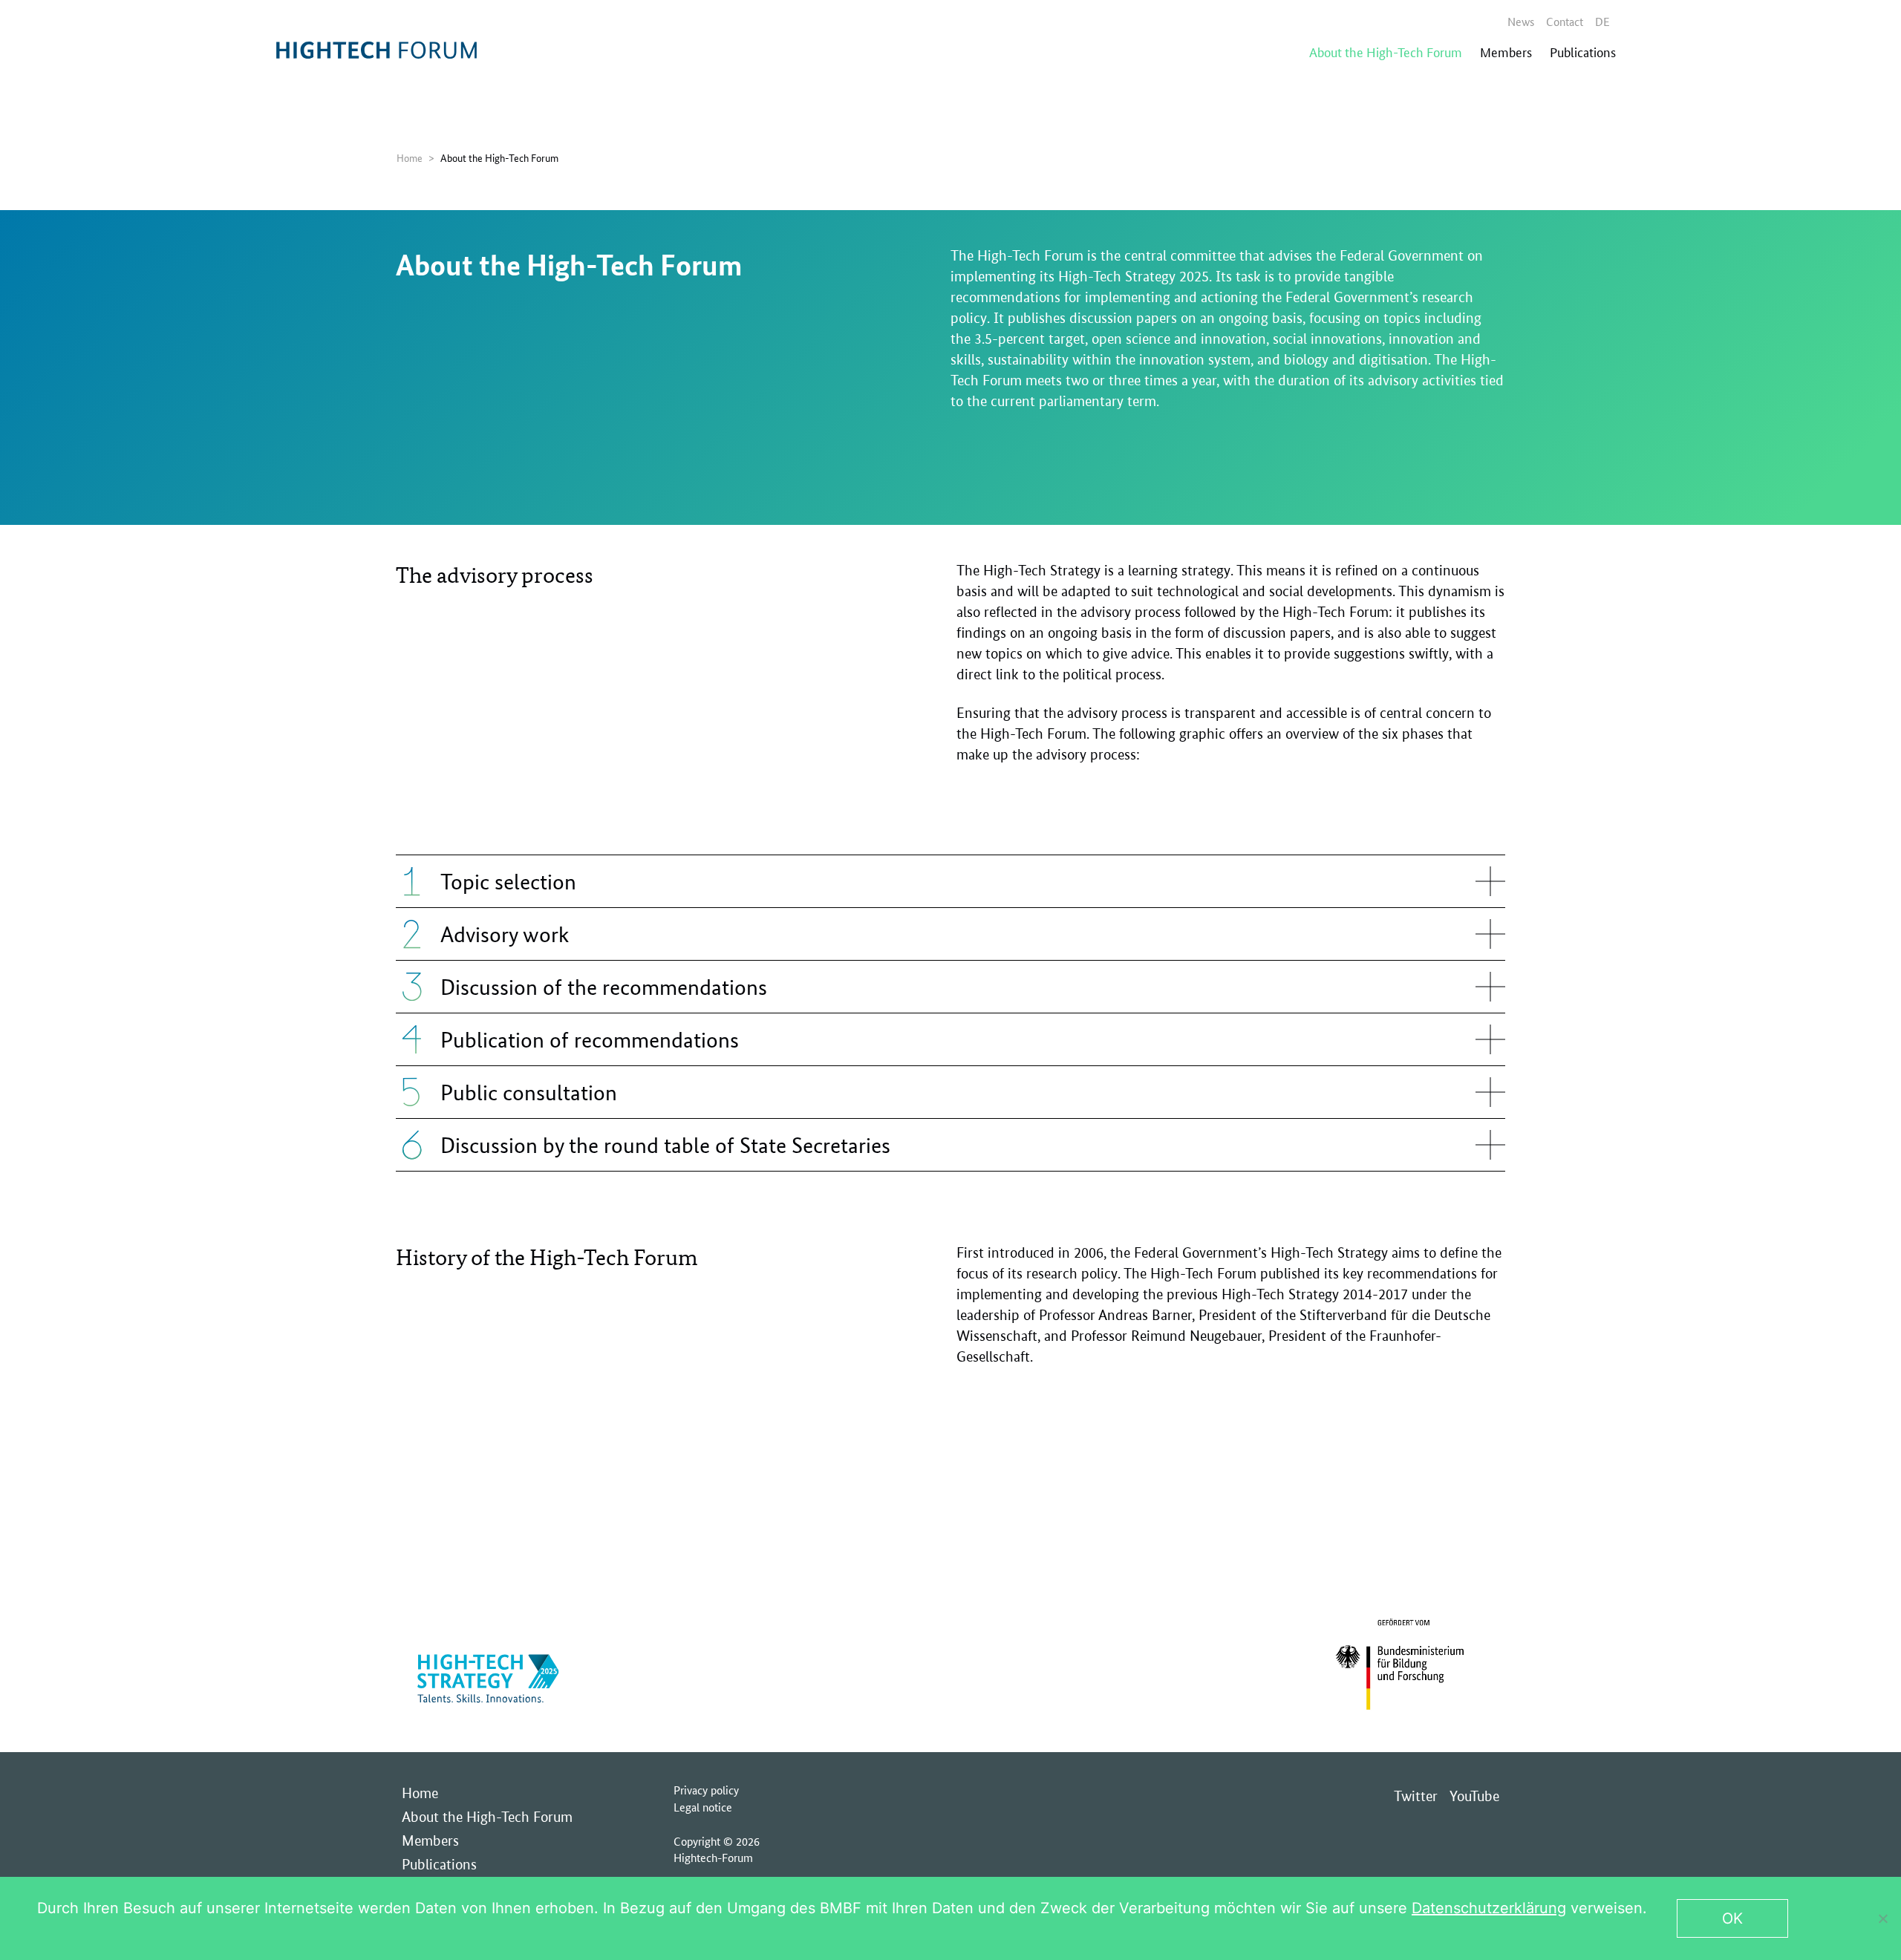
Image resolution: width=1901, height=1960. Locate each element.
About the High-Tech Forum (1386, 51)
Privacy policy (706, 1790)
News (1521, 21)
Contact (1565, 21)
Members (1506, 51)
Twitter (1416, 1796)
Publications (1583, 51)
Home (410, 158)
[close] (1490, 881)
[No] (1882, 1918)
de (1602, 21)
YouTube (1474, 1796)
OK (1732, 1918)
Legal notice (703, 1807)
